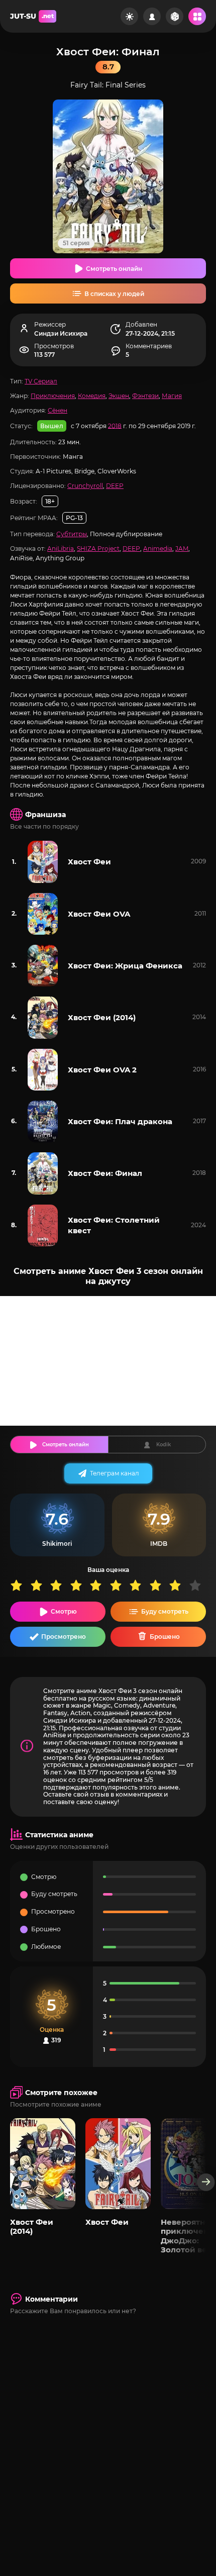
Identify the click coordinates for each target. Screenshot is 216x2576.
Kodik (164, 1445)
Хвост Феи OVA (99, 914)
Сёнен (58, 410)
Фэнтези (145, 396)
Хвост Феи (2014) (102, 1017)
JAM (182, 549)
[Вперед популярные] (206, 2182)
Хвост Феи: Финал (105, 1173)
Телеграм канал (115, 1473)
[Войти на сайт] (152, 16)
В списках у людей (114, 294)
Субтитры (72, 534)
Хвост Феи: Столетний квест (114, 1225)
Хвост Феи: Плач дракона (120, 1121)
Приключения (53, 396)
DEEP (115, 486)
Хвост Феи (89, 862)
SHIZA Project (98, 549)
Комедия (92, 396)
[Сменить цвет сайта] (129, 16)
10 (199, 1585)
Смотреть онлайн (114, 269)
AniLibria (61, 549)
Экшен (119, 396)
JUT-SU (32, 16)
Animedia (158, 549)
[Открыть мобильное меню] (197, 16)
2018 (115, 425)
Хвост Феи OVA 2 (102, 1070)
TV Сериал (41, 381)
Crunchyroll (85, 486)
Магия (172, 396)
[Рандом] (175, 16)
